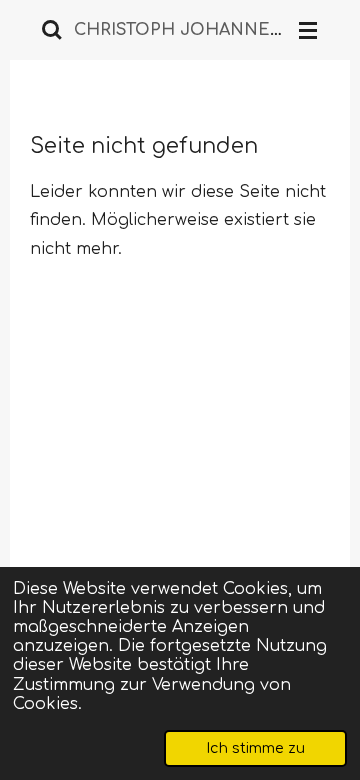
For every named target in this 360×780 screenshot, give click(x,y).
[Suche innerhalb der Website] (52, 30)
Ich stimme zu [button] (255, 748)
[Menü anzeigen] (308, 30)
